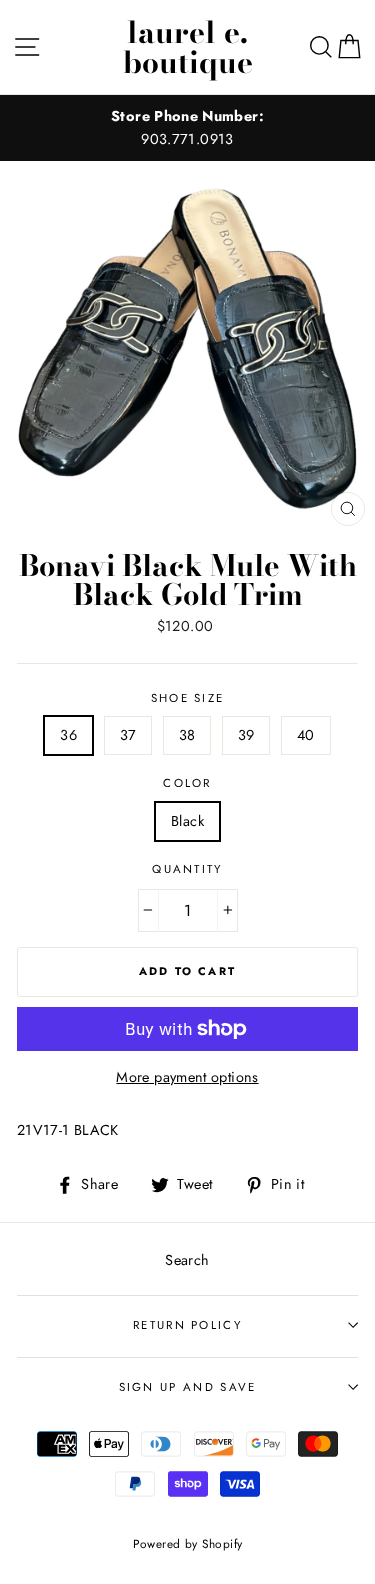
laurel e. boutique (188, 47)
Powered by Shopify (188, 1543)
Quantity (187, 869)
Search (187, 1260)
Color (187, 783)
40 (306, 735)
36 (68, 735)
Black (187, 821)
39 (246, 735)
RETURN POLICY (187, 1325)
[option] (187, 128)
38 (187, 735)
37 (128, 735)
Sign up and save (188, 1387)
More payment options (187, 1077)
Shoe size (188, 698)
